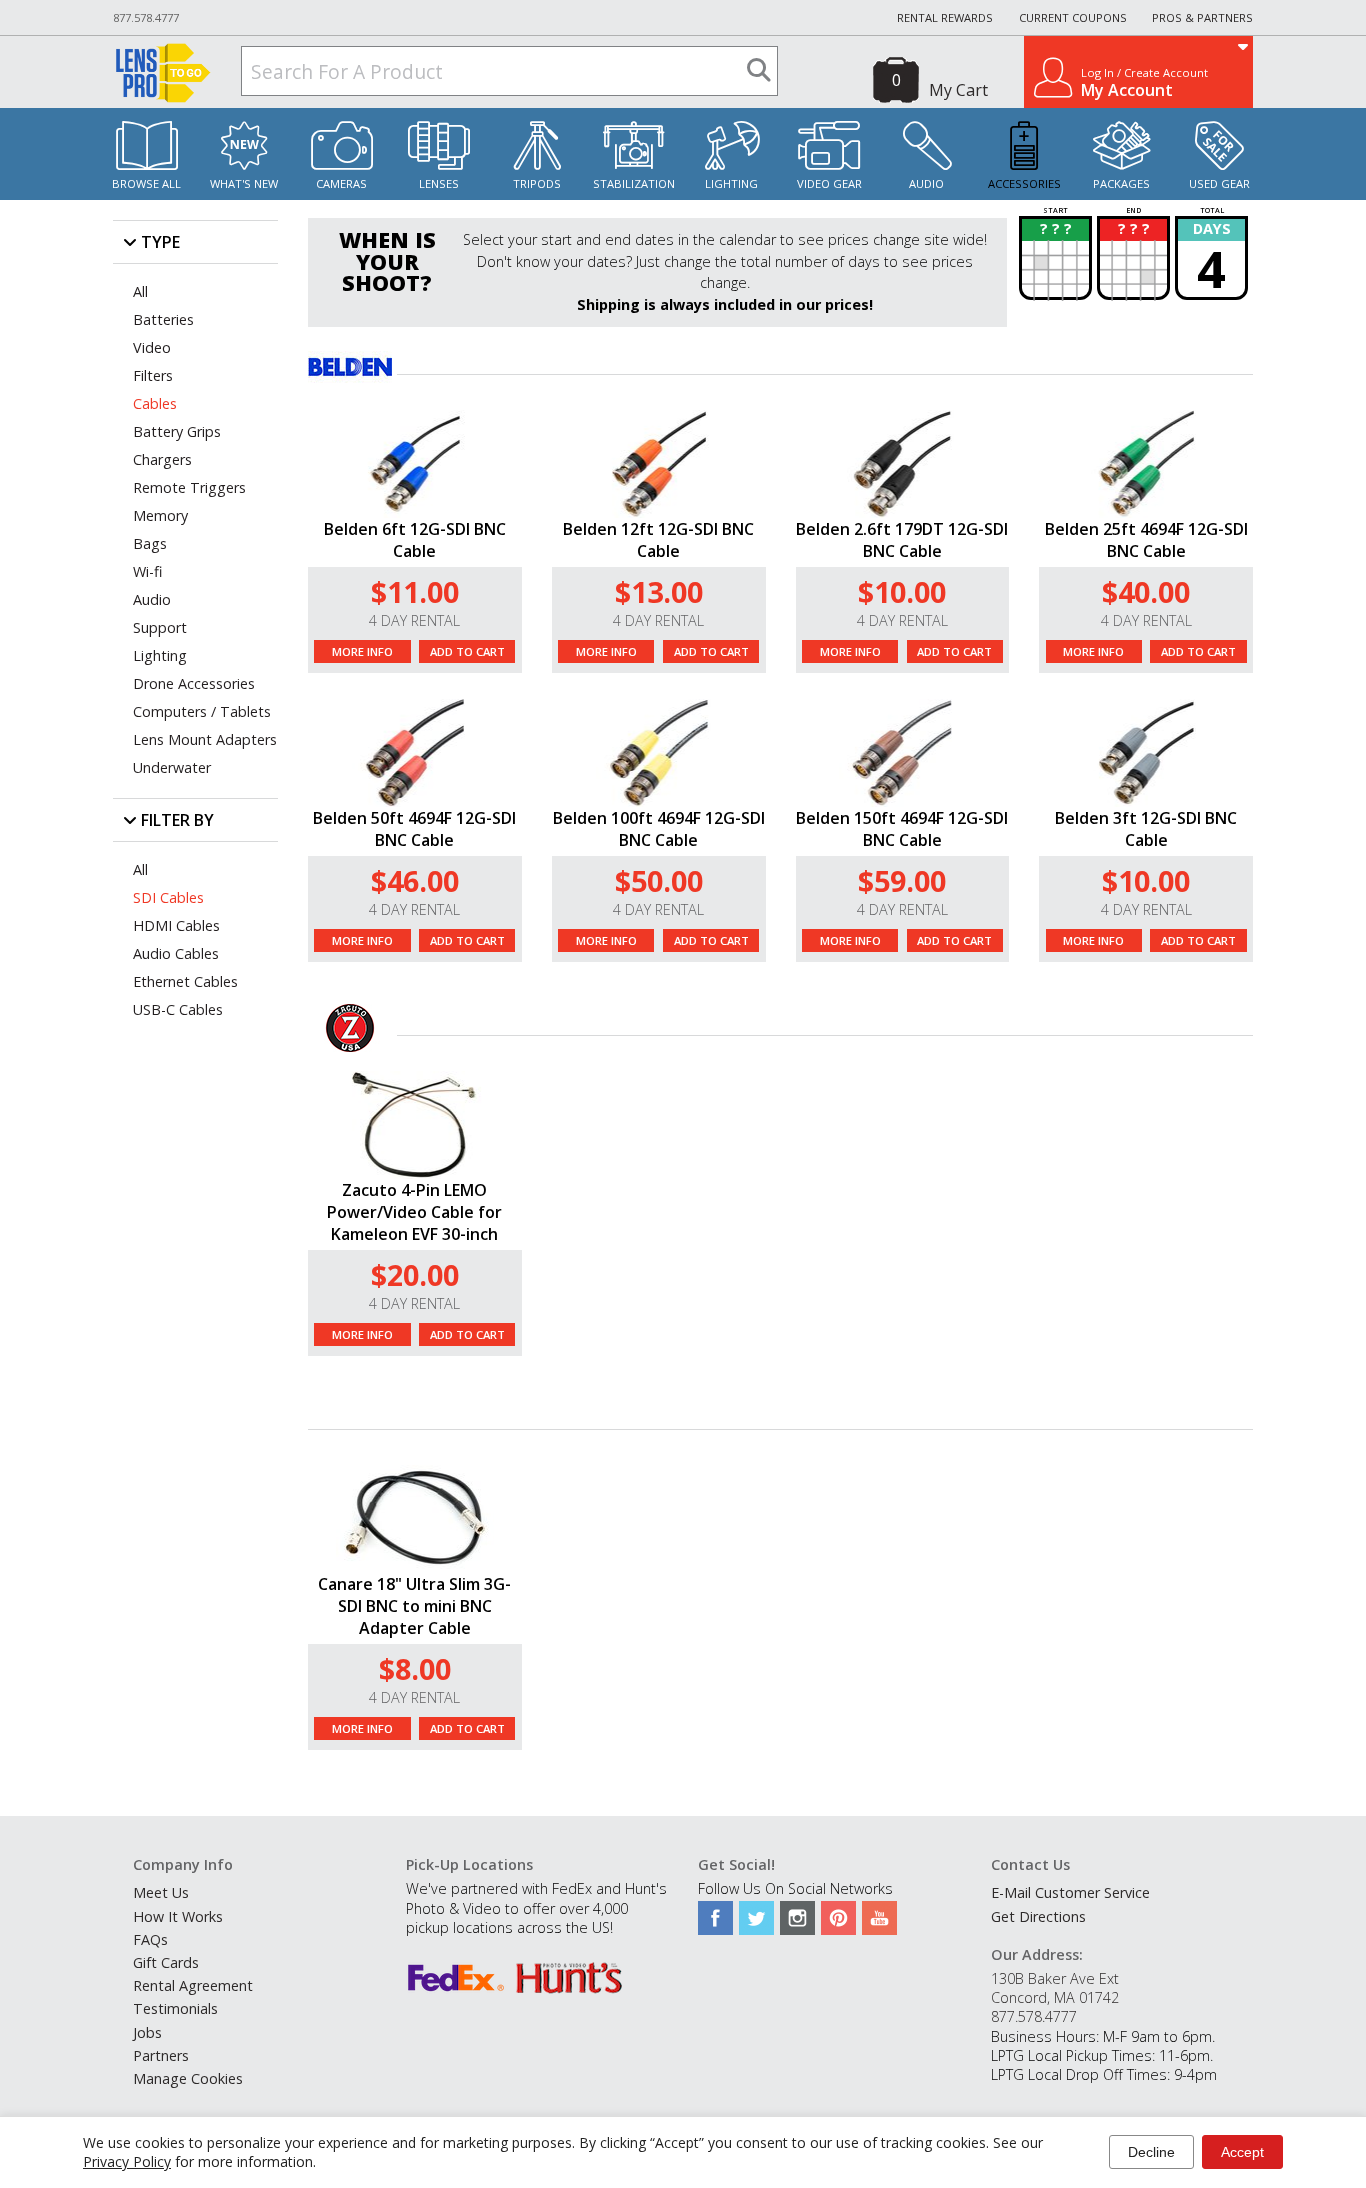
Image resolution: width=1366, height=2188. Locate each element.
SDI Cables (168, 897)
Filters (153, 375)
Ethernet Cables (185, 981)
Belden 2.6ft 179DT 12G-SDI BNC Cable (902, 540)
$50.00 (659, 880)
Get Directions (1038, 1916)
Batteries (163, 319)
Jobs (147, 2032)
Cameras (341, 183)
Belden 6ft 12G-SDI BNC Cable (415, 540)
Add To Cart (467, 651)
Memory (160, 515)
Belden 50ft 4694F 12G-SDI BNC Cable (414, 829)
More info (362, 651)
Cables (155, 403)
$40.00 (1146, 591)
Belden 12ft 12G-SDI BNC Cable (658, 540)
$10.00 (902, 591)
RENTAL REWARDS (945, 17)
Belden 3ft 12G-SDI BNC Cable (1146, 829)
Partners (161, 2055)
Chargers (162, 459)
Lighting (731, 183)
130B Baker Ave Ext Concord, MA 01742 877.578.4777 (1055, 1997)
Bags (150, 543)
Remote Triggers (189, 487)
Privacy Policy (127, 2161)
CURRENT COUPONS (1073, 17)
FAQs (150, 1939)
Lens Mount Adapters (205, 739)
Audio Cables (176, 953)
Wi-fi (147, 571)
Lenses (439, 183)
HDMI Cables (176, 925)
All (140, 291)
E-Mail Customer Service (1070, 1892)
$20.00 (415, 1274)
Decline (1151, 2152)
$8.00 (415, 1668)
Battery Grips (177, 431)
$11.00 (415, 591)
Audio (926, 183)
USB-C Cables (178, 1009)
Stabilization (634, 183)
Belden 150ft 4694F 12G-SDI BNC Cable (902, 829)
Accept (1242, 2152)
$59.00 (902, 880)
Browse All (146, 183)
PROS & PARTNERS (1202, 17)
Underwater (172, 767)
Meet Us (161, 1892)
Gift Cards (166, 1962)
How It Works (178, 1916)
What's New (244, 183)
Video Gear (829, 183)
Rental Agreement (193, 1985)
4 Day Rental (414, 620)
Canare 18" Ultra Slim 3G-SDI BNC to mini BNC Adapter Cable (414, 1606)
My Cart (958, 90)
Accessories (1024, 183)
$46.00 (415, 880)
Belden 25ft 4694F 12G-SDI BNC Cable (1146, 540)
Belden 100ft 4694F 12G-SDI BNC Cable (659, 829)
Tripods (537, 183)
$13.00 (659, 591)
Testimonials (175, 2008)
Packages (1121, 183)
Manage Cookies (188, 2078)
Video (152, 347)
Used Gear (1219, 183)
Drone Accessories (194, 683)
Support (160, 627)
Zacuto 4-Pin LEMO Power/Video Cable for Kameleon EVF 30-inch (414, 1212)
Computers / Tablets (202, 711)
